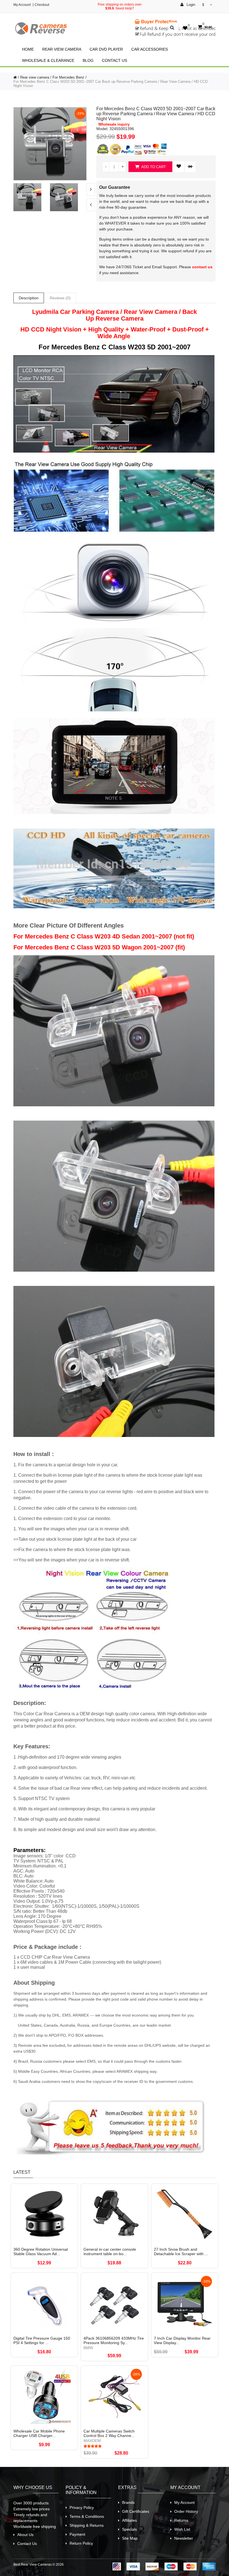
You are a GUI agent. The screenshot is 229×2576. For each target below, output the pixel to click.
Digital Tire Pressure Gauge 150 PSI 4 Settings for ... (42, 2340)
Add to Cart (153, 167)
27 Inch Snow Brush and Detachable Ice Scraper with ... (181, 2252)
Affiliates (129, 2520)
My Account (22, 5)
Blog (88, 60)
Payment (77, 2534)
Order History (186, 2511)
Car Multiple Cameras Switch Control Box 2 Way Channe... (109, 2433)
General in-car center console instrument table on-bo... (110, 2252)
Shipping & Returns (87, 2525)
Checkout (42, 5)
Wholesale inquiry (114, 124)
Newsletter (184, 2538)
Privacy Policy (82, 2507)
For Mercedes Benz (68, 77)
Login (190, 5)
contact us (202, 267)
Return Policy (81, 2543)
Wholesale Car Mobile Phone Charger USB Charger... (39, 2433)
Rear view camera (62, 49)
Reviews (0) (60, 298)
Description (29, 298)
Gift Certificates (136, 2511)
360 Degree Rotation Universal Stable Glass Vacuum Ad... (41, 2252)
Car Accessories (150, 49)
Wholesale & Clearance (48, 60)
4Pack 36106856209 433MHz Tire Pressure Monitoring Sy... (114, 2340)
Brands (128, 2502)
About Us (25, 2535)
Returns (181, 2520)
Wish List (182, 2529)
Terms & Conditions (87, 2516)
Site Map (130, 2538)
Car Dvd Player (106, 49)
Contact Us (115, 60)
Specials (129, 2529)
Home (28, 49)
